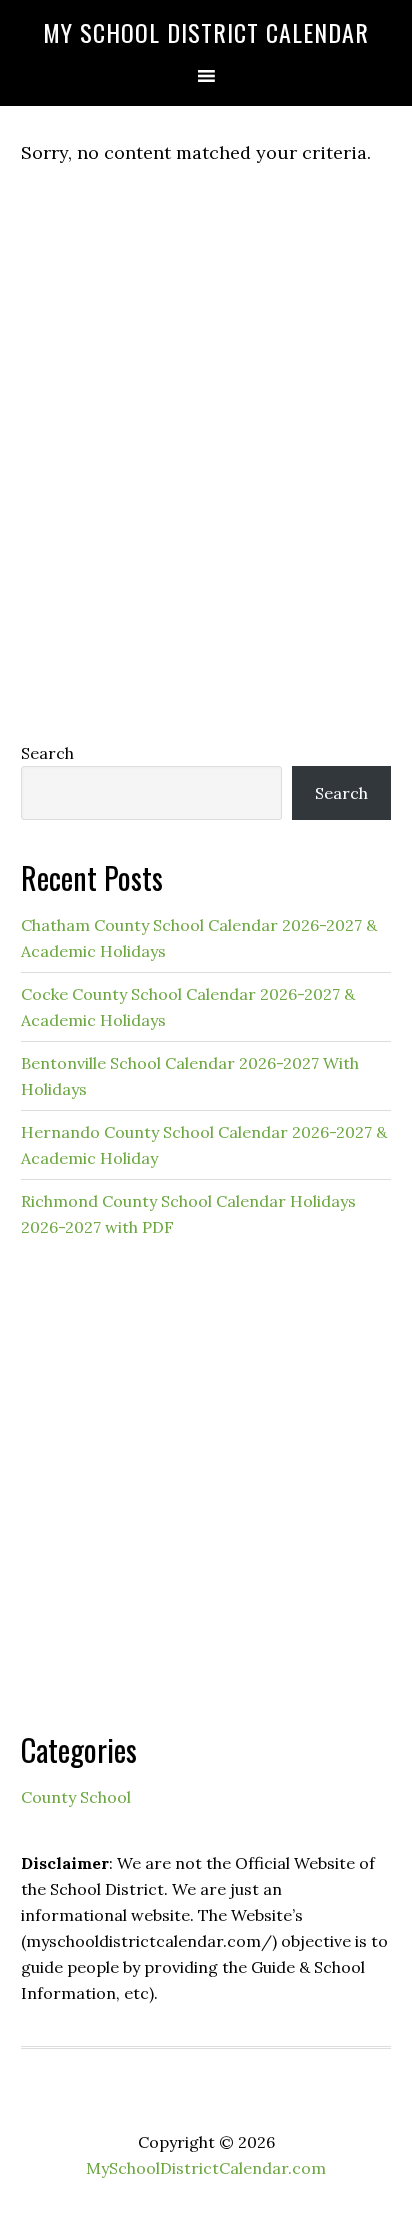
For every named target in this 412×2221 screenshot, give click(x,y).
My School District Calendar (206, 32)
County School (76, 1797)
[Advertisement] (206, 494)
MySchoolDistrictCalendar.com (206, 2168)
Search (47, 753)
